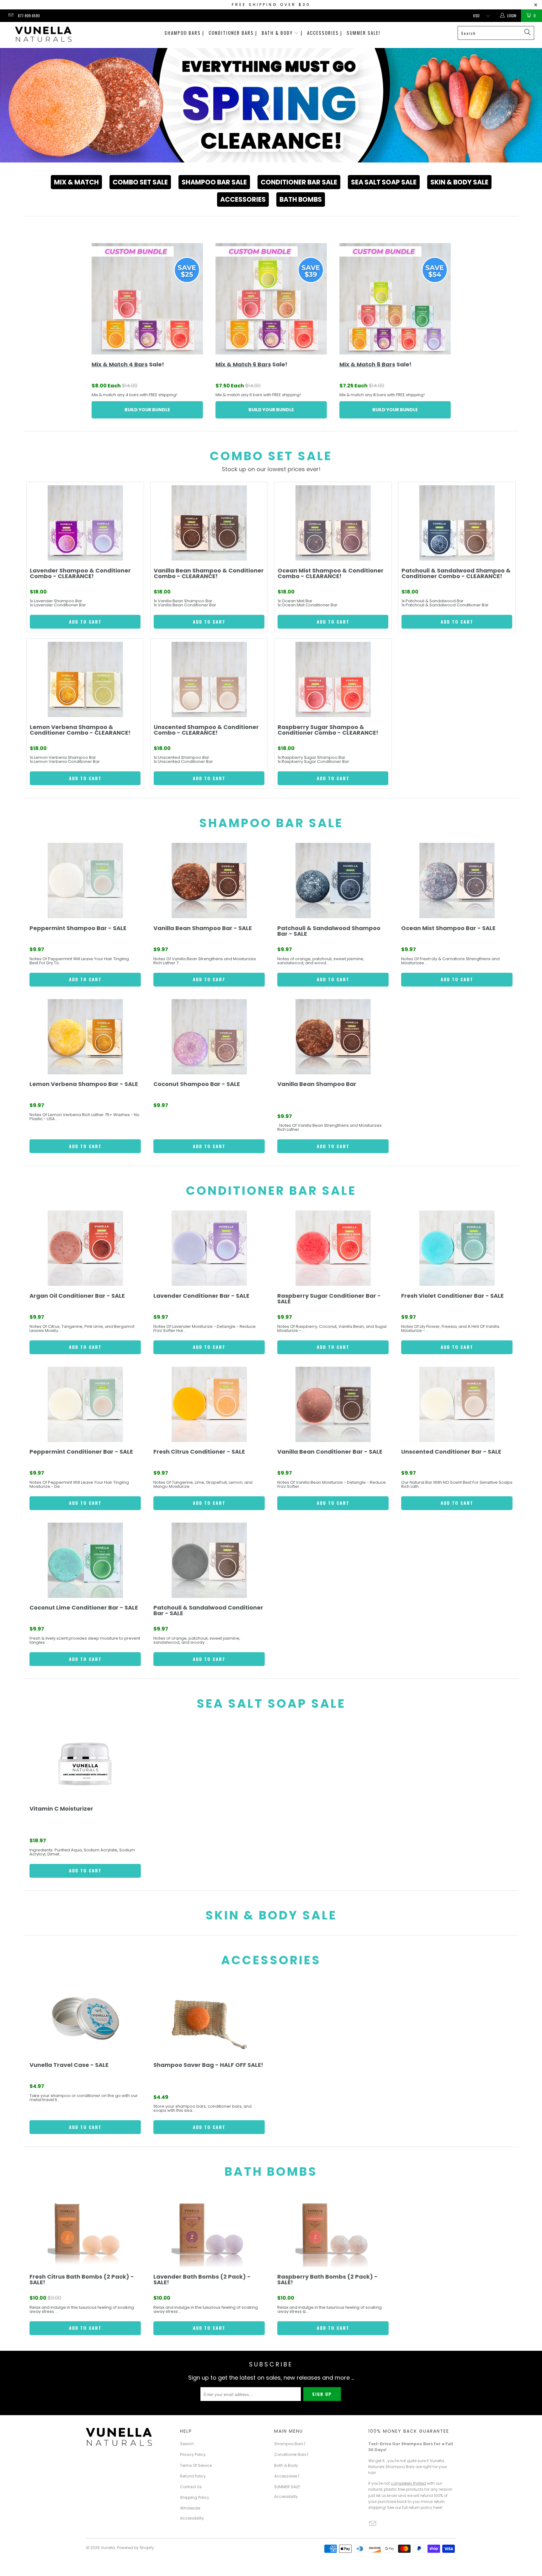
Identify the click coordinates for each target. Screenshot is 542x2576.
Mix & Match (76, 182)
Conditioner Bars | (233, 33)
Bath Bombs (301, 199)
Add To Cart (85, 622)
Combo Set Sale (140, 182)
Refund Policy (193, 2476)
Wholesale (190, 2508)
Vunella (108, 2548)
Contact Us (191, 2487)
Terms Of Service (196, 2465)
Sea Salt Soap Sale (384, 182)
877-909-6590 (29, 16)
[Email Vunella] (11, 16)
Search (187, 2444)
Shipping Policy (195, 2497)
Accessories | (325, 33)
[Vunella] (43, 35)
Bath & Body (286, 2465)
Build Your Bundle (147, 410)
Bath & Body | (282, 33)
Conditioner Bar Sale (299, 182)
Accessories (243, 199)
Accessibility (192, 2518)
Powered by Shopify (135, 2548)
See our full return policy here (414, 2507)
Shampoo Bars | (184, 33)
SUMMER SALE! (363, 33)
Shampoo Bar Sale (214, 182)
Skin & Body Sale (459, 182)
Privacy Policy (193, 2454)
